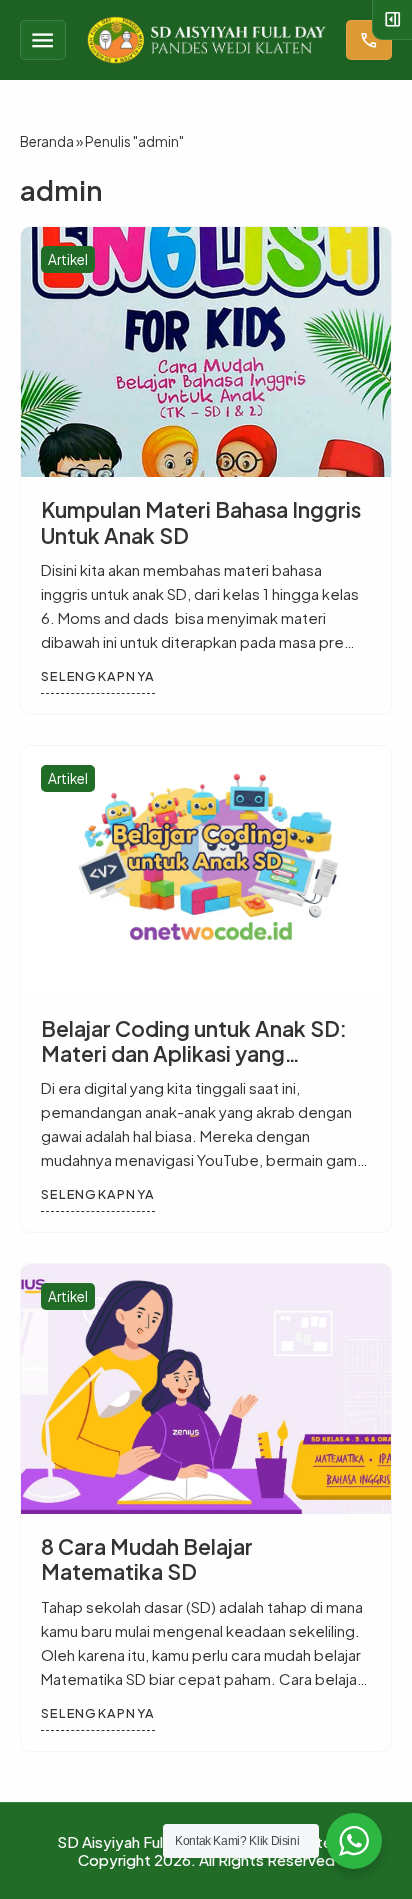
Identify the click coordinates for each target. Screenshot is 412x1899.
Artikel (68, 259)
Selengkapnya (98, 676)
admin (61, 190)
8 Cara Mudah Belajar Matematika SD (147, 1559)
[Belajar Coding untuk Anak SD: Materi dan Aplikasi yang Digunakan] (206, 871)
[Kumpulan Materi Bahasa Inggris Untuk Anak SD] (206, 352)
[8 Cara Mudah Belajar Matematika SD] (206, 1389)
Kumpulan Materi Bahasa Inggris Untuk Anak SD (201, 522)
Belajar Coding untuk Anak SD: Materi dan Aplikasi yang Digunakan (194, 1053)
